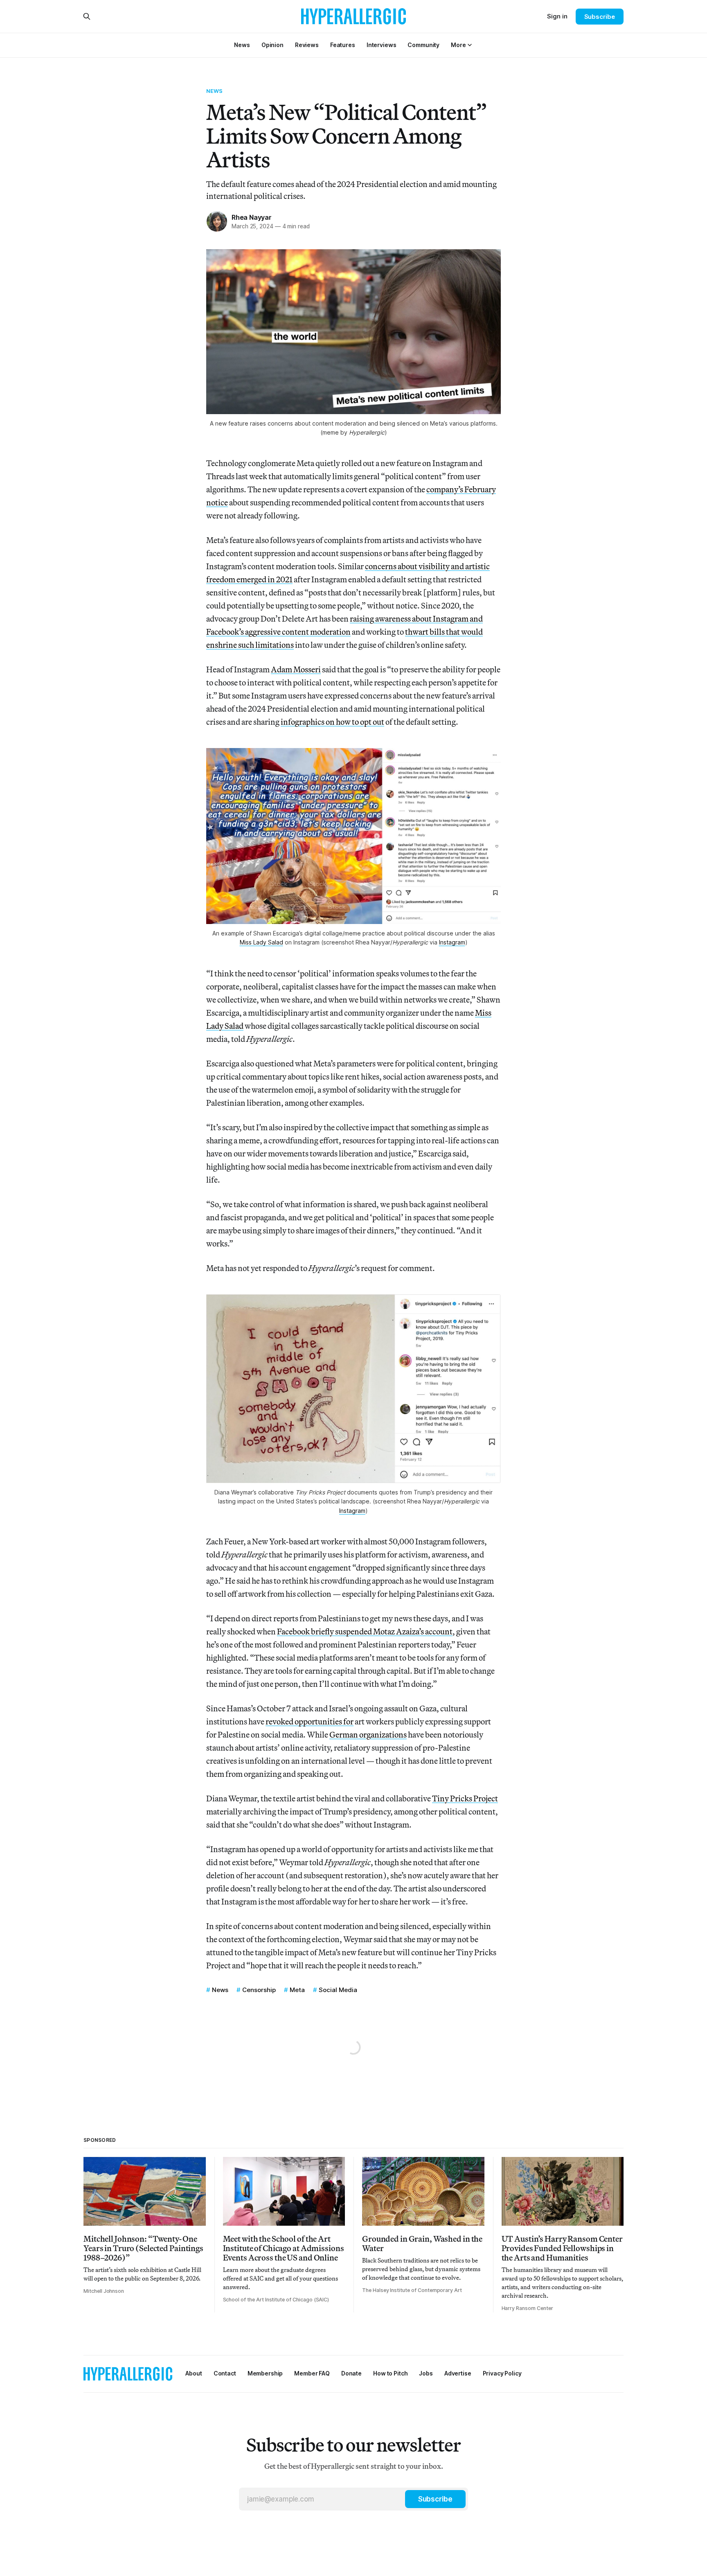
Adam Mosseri (296, 669)
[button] (458, 45)
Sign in (557, 16)
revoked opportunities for (310, 1721)
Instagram (452, 942)
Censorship (259, 1990)
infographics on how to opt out (332, 722)
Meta (297, 1990)
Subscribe (600, 17)
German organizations (368, 1734)
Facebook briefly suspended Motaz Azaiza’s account (365, 1631)
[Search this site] (87, 16)
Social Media (338, 1990)
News (215, 91)
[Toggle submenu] (470, 45)
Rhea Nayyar (252, 217)
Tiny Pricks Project (465, 1798)
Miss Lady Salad (261, 942)
